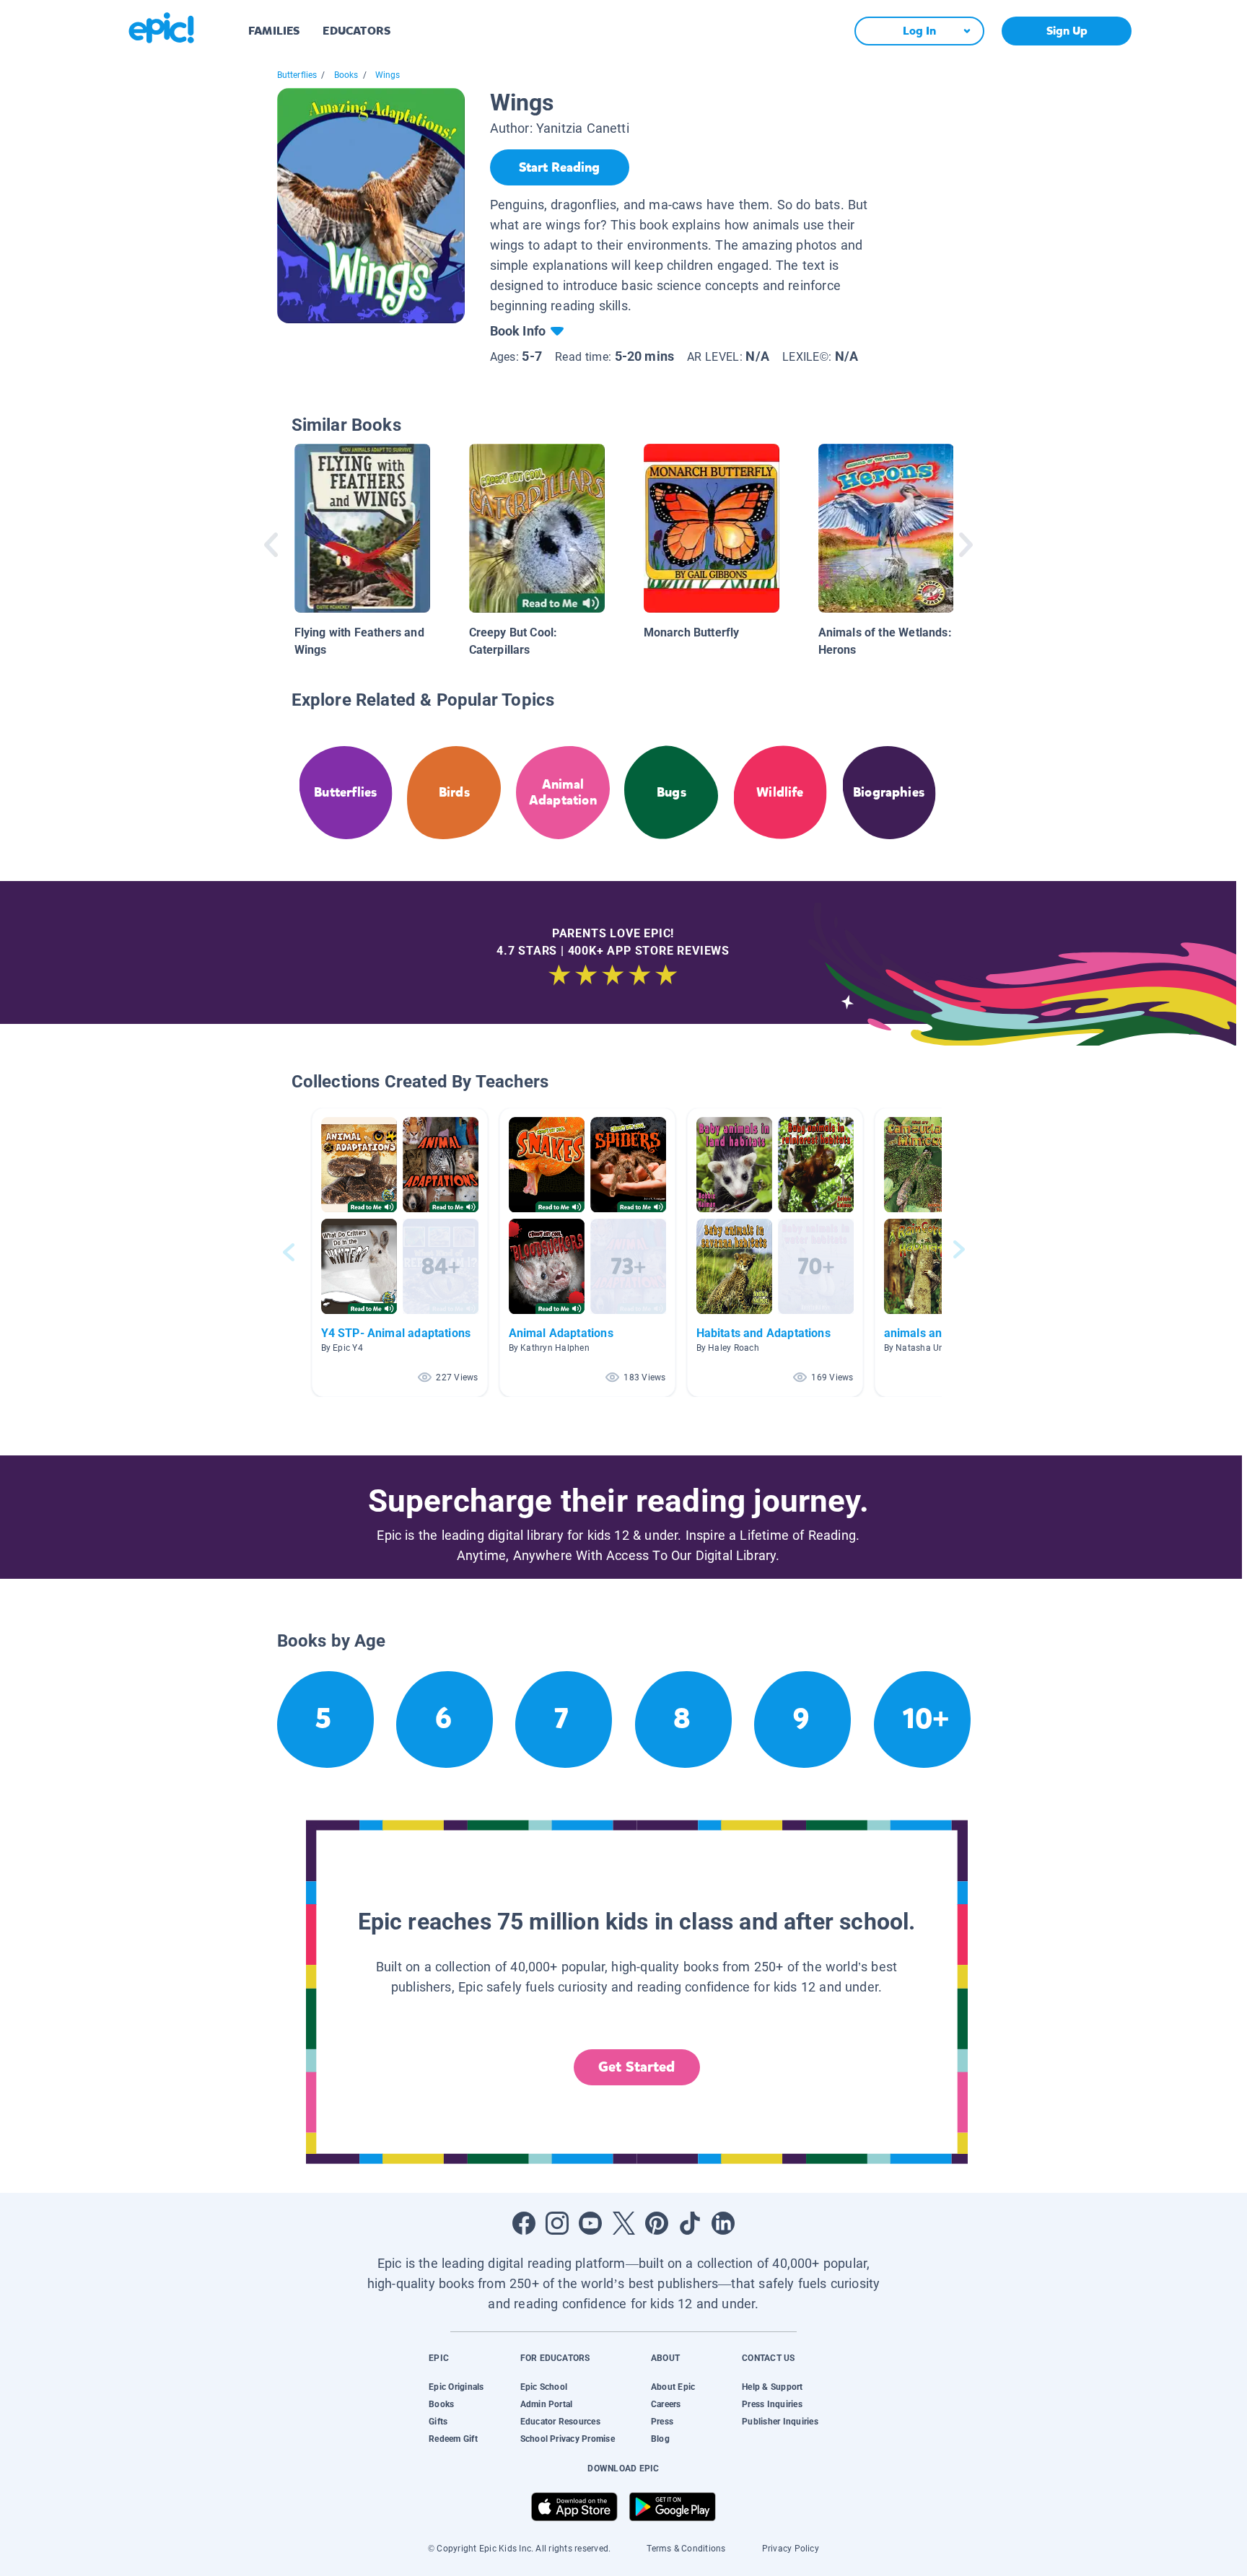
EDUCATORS (356, 31)
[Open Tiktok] (690, 2223)
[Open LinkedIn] (723, 2223)
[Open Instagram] (557, 2223)
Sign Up (1067, 31)
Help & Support (772, 2387)
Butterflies (297, 75)
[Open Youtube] (590, 2223)
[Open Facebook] (524, 2223)
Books (346, 75)
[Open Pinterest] (657, 2223)
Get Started (636, 2067)
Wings (388, 75)
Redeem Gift (453, 2439)
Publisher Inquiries (780, 2422)
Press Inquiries (772, 2404)
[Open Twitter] (623, 2223)
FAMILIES (274, 31)
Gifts (438, 2422)
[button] (400, 1252)
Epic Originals (456, 2387)
